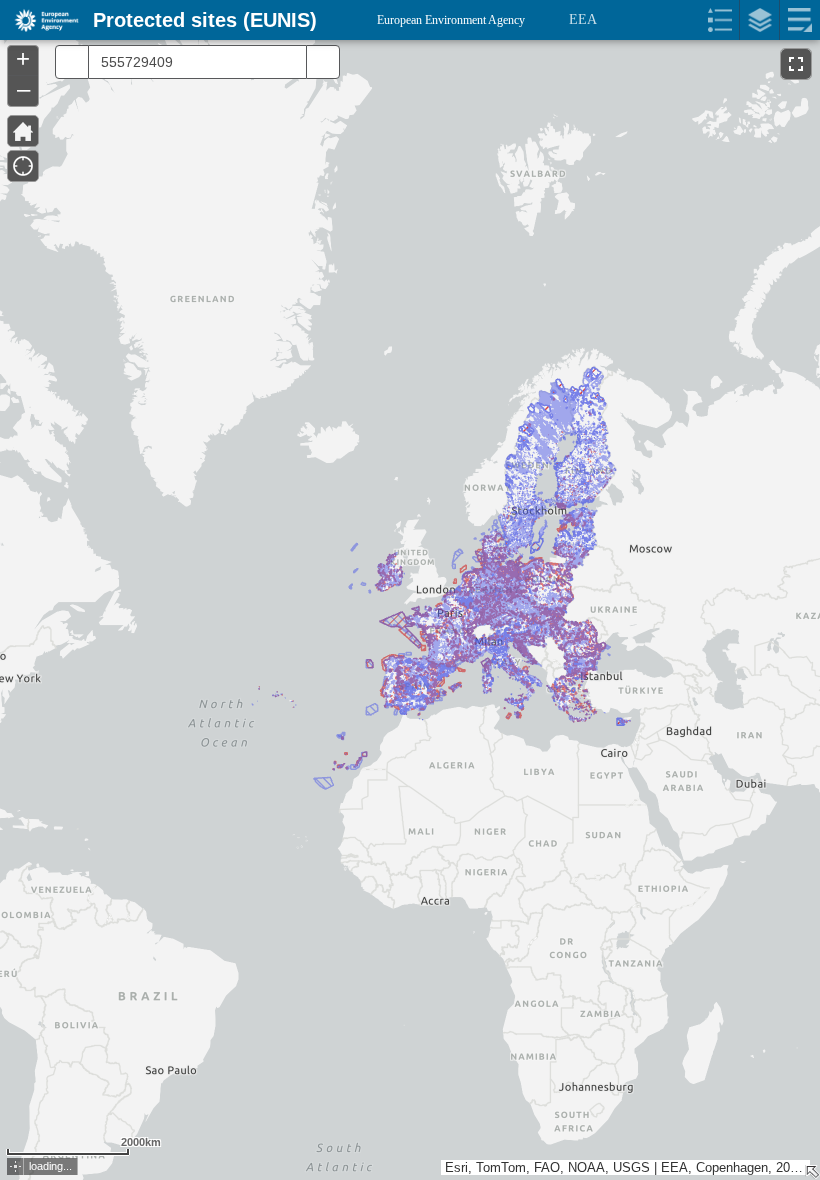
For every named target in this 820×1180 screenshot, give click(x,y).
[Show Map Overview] (812, 1172)
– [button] (23, 89)
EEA (583, 19)
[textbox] (192, 62)
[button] (15, 1166)
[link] (40, 20)
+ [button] (23, 59)
